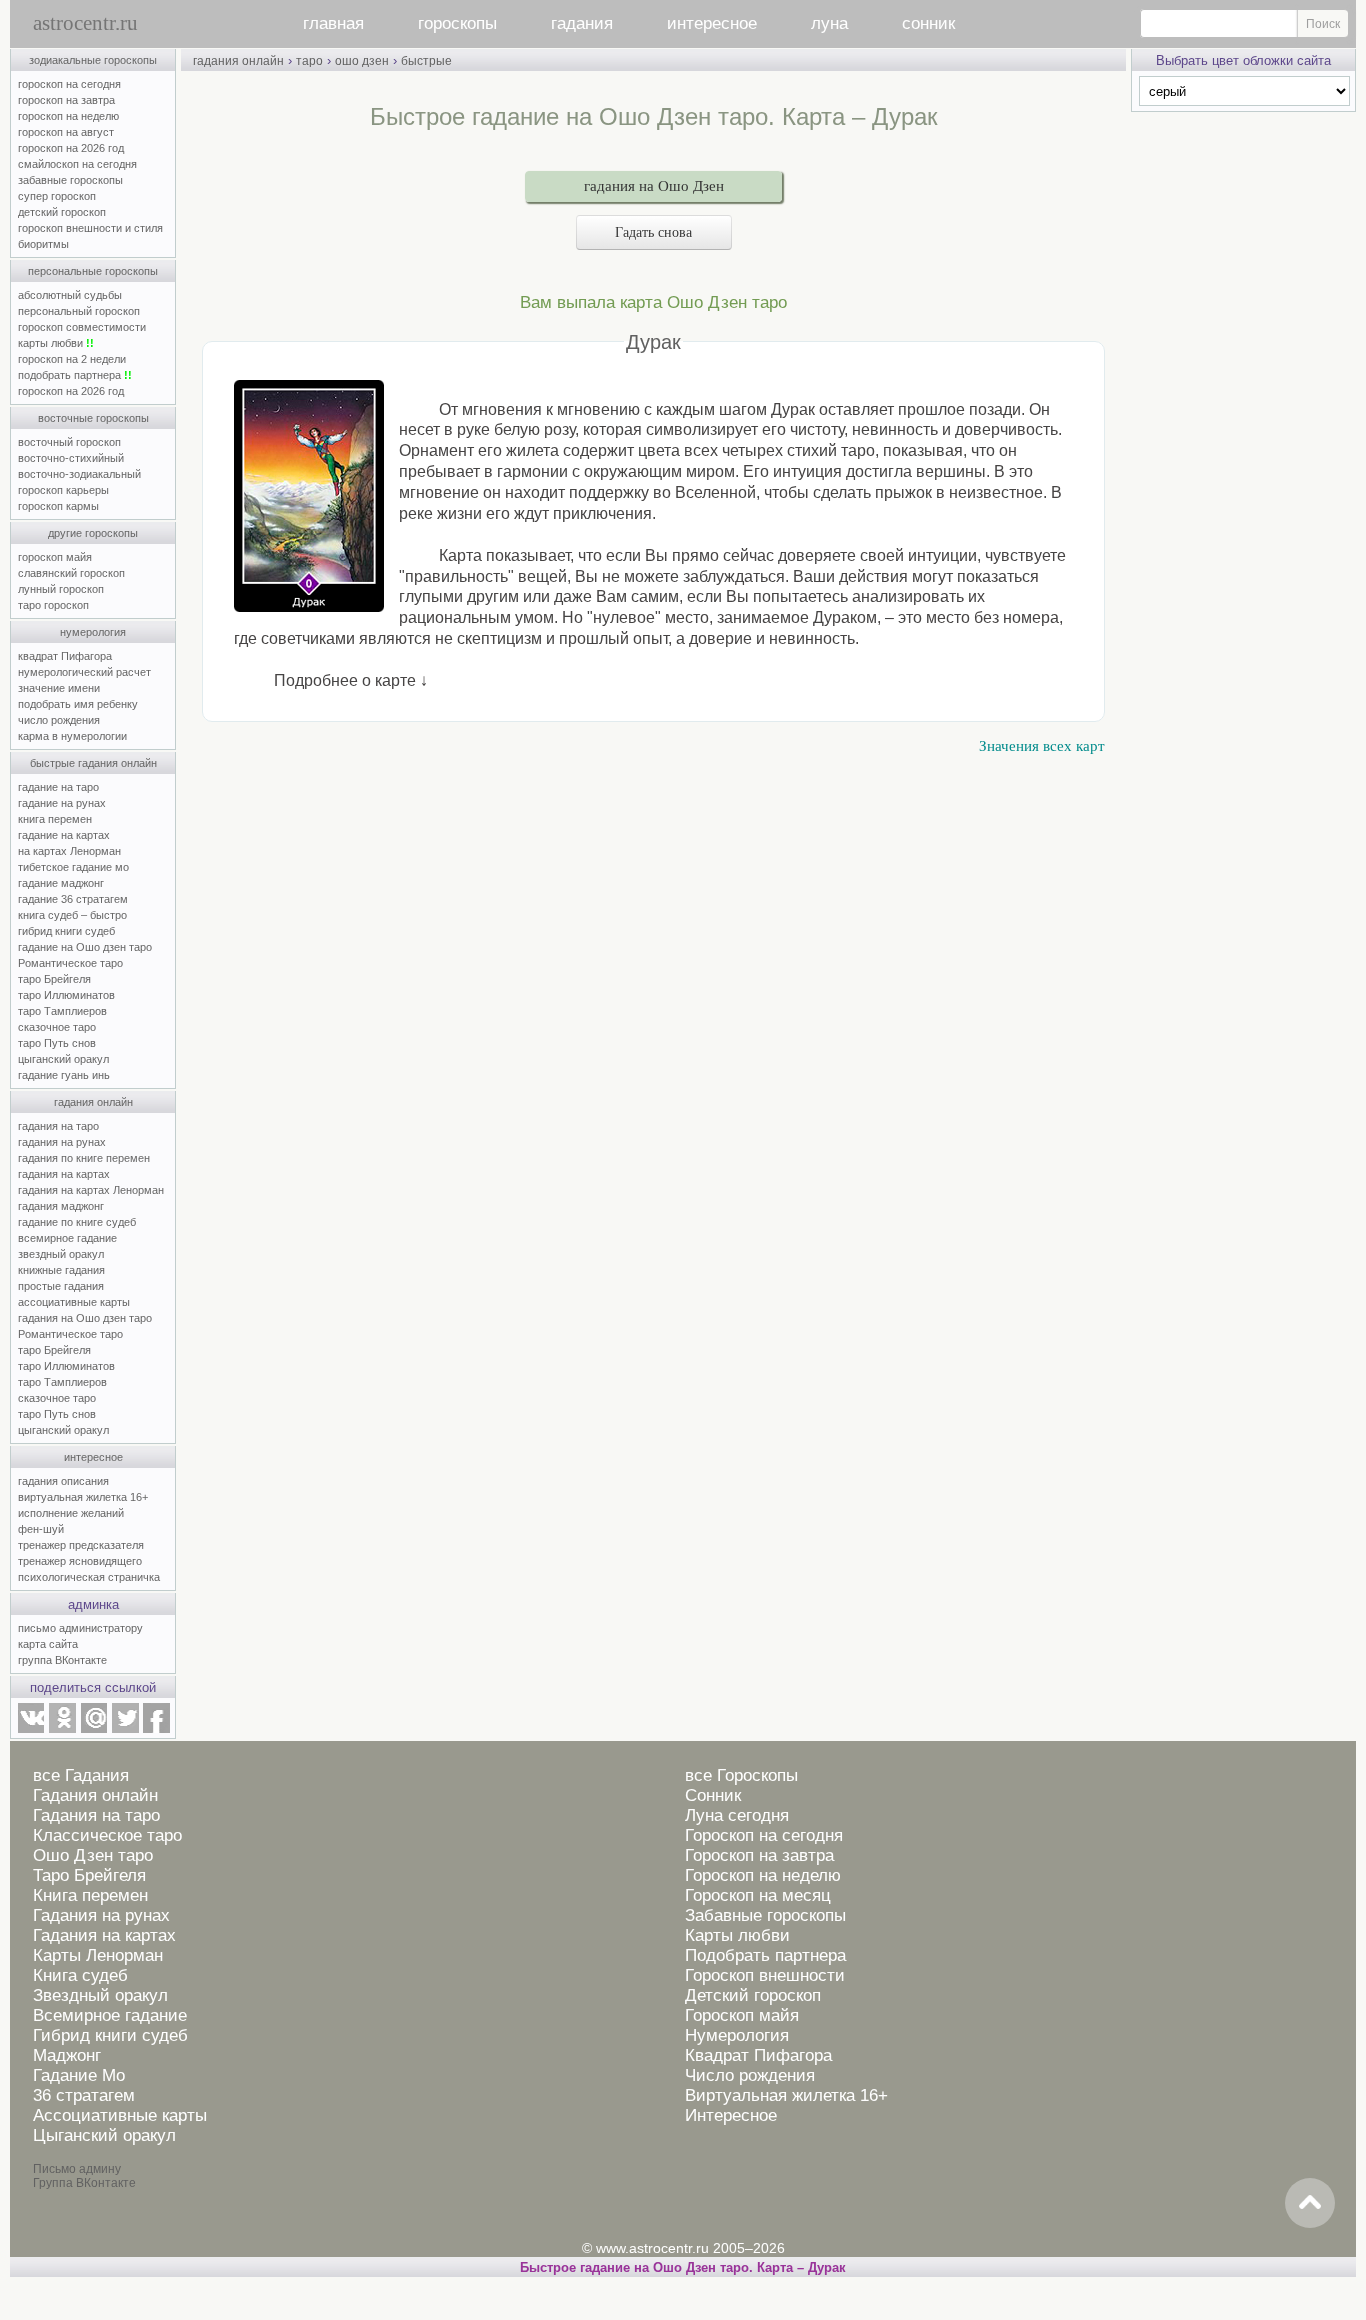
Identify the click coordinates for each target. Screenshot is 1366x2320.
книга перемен (55, 819)
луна (829, 23)
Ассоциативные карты (120, 2115)
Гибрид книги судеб (110, 2035)
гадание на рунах (62, 803)
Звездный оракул (100, 1995)
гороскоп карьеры (63, 490)
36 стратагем (84, 2095)
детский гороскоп (62, 212)
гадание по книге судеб (77, 1222)
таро (309, 61)
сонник (928, 23)
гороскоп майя (55, 557)
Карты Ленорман (98, 1955)
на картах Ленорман (69, 851)
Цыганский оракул (104, 2135)
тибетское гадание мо (73, 867)
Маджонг (67, 2055)
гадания (582, 23)
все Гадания (81, 1775)
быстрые (426, 61)
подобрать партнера (75, 375)
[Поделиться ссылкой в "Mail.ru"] (94, 1729)
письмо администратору (80, 1628)
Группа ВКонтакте (84, 2183)
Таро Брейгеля (89, 1875)
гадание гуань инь (64, 1075)
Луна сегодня (737, 1815)
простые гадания (61, 1286)
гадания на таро (58, 1126)
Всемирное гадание (110, 2015)
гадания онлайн (93, 1102)
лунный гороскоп (61, 589)
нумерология (93, 632)
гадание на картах (64, 835)
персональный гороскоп (79, 311)
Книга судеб (80, 1975)
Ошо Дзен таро (93, 1855)
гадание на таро (58, 787)
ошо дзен (362, 61)
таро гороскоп (53, 605)
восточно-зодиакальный (79, 474)
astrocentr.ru (85, 23)
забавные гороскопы (70, 180)
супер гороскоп (57, 196)
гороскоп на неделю (68, 116)
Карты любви (737, 1935)
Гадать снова (653, 232)
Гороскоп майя (742, 2015)
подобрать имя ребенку (78, 704)
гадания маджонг (61, 1206)
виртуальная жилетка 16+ (83, 1497)
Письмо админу (77, 2169)
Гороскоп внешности (765, 1975)
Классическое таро (107, 1835)
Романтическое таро (70, 963)
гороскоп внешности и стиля (90, 228)
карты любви (56, 343)
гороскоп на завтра (66, 100)
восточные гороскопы (93, 418)
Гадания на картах (104, 1935)
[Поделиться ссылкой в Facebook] (156, 1729)
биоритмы (43, 244)
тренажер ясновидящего (80, 1561)
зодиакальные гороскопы (93, 60)
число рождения (59, 720)
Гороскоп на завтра (759, 1855)
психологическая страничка (89, 1577)
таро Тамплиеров (62, 1011)
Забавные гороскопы (765, 1915)
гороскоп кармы (58, 506)
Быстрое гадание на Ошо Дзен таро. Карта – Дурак (683, 2267)
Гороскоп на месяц (758, 1895)
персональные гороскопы (93, 271)
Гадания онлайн (95, 1795)
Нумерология (737, 2035)
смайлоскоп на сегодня (77, 164)
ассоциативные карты (74, 1302)
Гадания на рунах (101, 1915)
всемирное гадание (67, 1238)
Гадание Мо (79, 2075)
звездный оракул (61, 1254)
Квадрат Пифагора (758, 2055)
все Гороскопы (741, 1775)
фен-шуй (41, 1529)
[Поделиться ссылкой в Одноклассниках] (62, 1729)
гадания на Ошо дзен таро (85, 1318)
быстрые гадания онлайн (93, 763)
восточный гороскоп (69, 442)
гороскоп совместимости (82, 327)
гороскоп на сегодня (69, 84)
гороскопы (457, 23)
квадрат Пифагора (65, 656)
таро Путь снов (57, 1043)
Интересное (731, 2115)
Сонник (713, 1795)
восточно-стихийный (71, 458)
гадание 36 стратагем (73, 899)
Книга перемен (90, 1895)
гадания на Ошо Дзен (654, 186)
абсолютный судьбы (70, 295)
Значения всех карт (1042, 746)
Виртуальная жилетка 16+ (786, 2095)
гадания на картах (64, 1174)
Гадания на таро (96, 1815)
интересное (712, 23)
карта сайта (48, 1644)
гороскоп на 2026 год (71, 148)
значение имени (59, 688)
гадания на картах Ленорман (94, 1190)
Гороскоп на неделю (763, 1875)
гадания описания (63, 1481)
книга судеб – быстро (72, 915)
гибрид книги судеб (66, 931)
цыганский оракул (63, 1059)
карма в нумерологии (72, 736)
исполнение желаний (71, 1513)
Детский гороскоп (753, 1995)
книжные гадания (61, 1270)
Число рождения (750, 2075)
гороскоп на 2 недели (72, 359)
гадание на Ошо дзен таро (85, 947)
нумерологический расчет (84, 672)
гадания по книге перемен (84, 1158)
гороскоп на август (66, 132)
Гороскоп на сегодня (764, 1835)
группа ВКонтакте (62, 1660)
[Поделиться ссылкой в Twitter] (125, 1729)
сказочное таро (57, 1027)
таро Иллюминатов (66, 995)
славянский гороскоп (71, 573)
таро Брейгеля (54, 979)
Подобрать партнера (765, 1955)
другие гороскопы (93, 533)
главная (333, 23)
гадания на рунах (62, 1142)
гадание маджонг (61, 883)
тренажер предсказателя (81, 1545)
